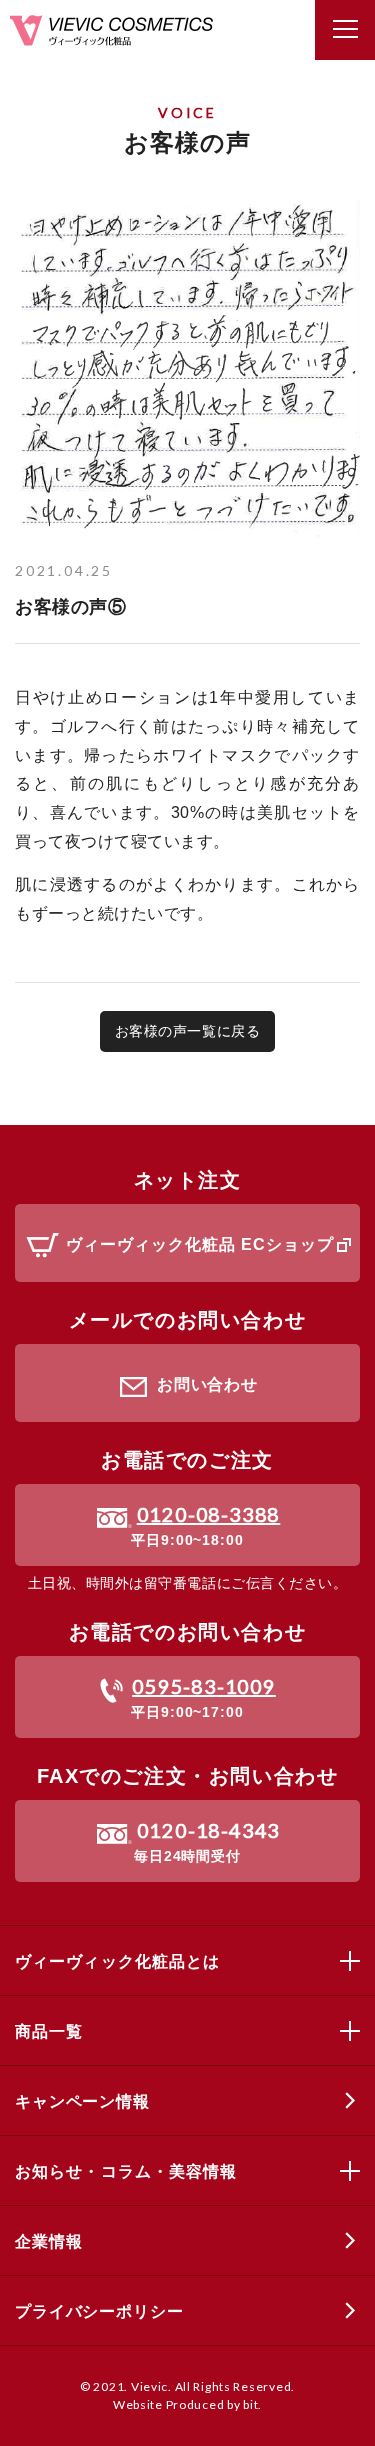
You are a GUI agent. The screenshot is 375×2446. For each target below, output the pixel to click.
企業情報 (48, 2241)
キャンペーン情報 (82, 2101)
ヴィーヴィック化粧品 (111, 30)
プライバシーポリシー (99, 2311)
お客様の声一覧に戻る (187, 1031)
